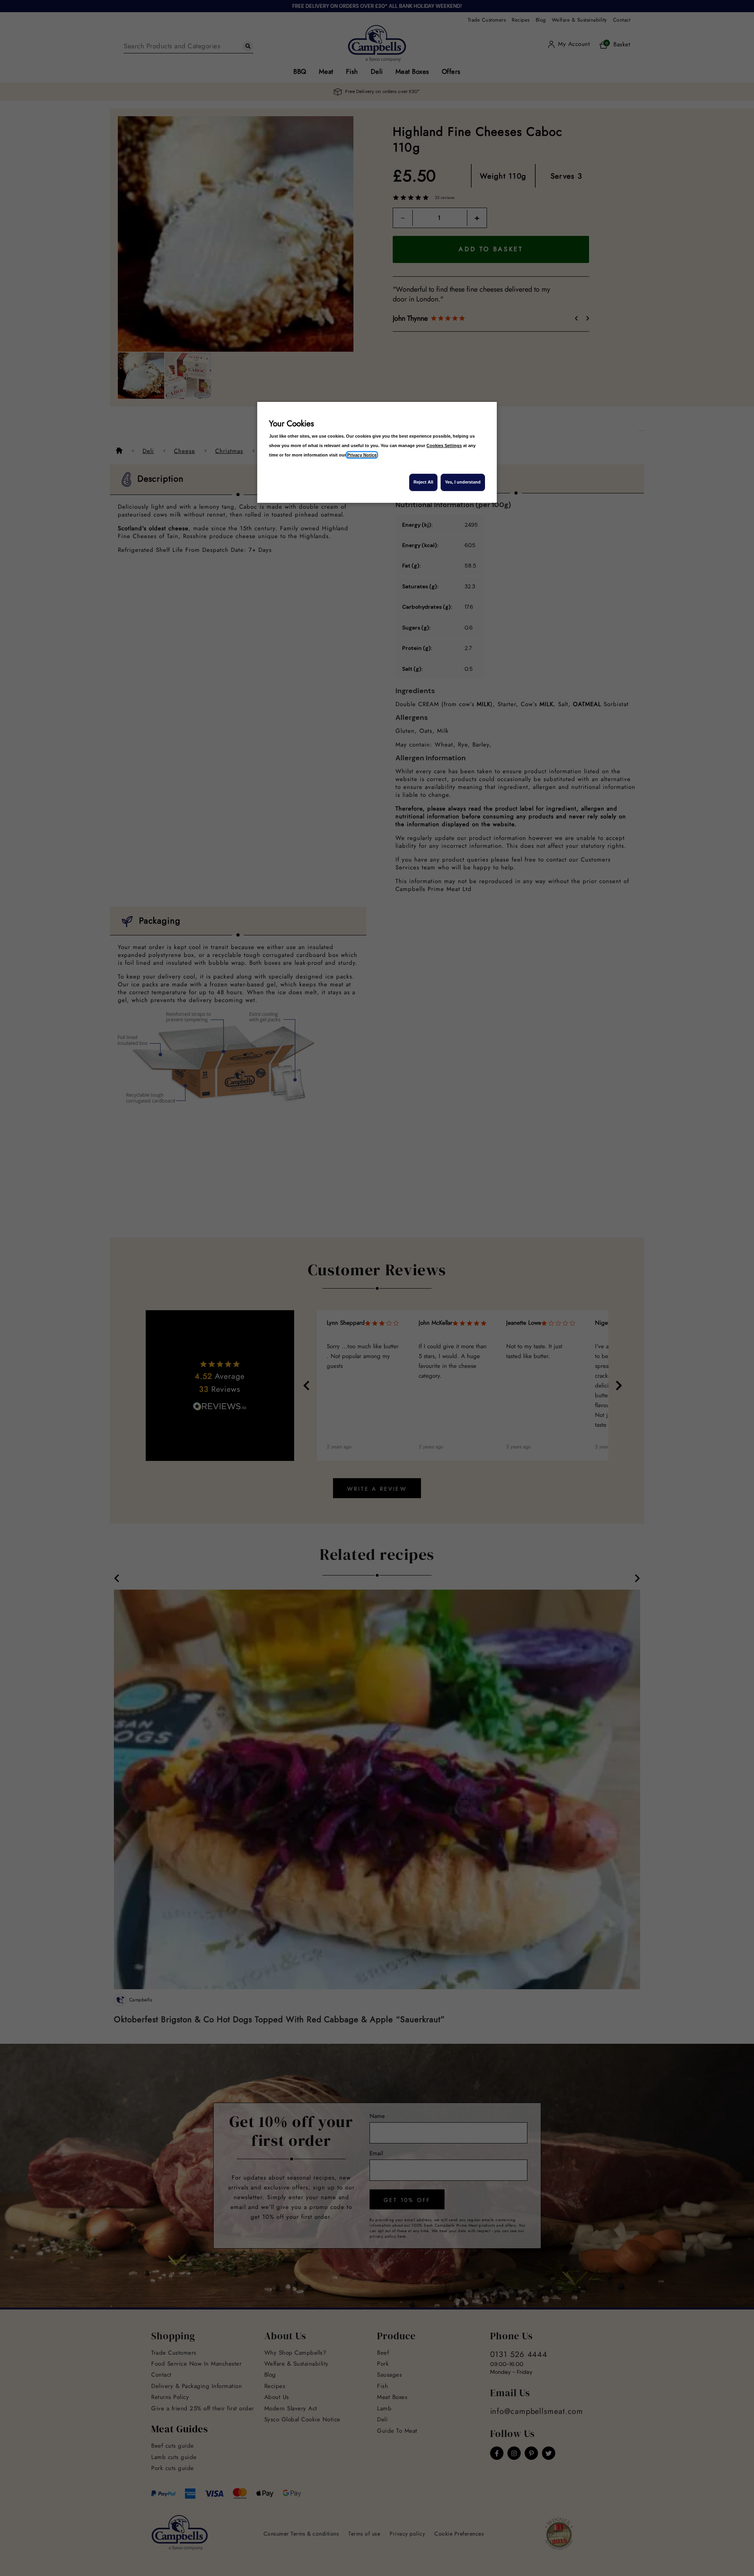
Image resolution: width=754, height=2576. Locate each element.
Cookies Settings (444, 445)
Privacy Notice (362, 455)
